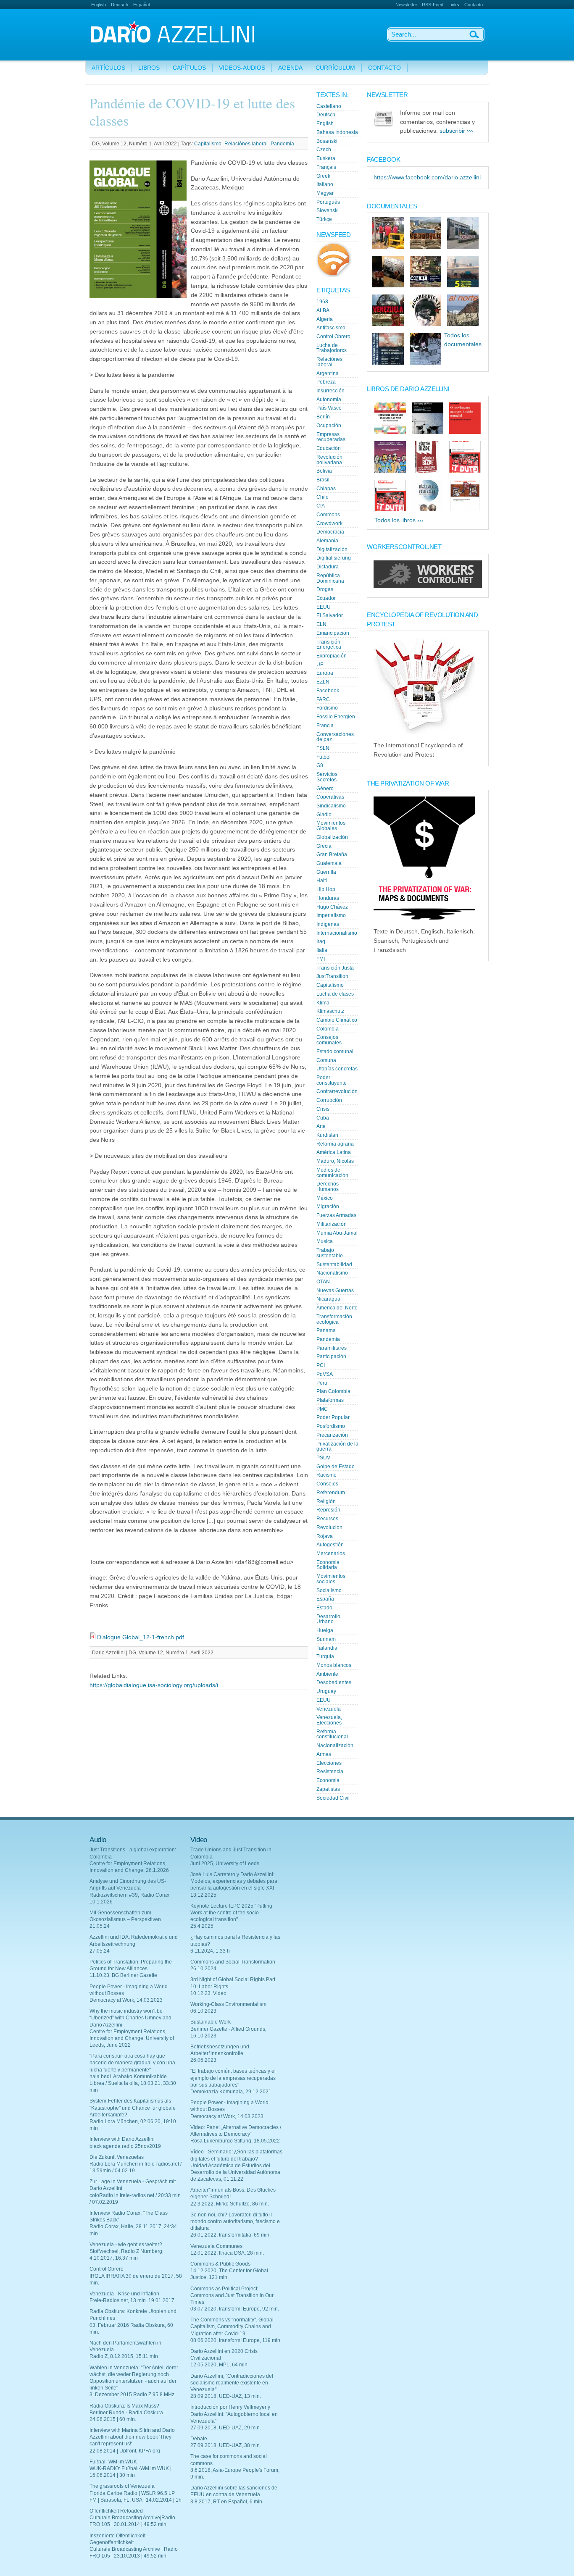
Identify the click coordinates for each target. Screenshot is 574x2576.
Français (326, 167)
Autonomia (329, 400)
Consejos (327, 1484)
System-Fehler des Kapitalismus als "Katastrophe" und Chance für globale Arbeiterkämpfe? (133, 2108)
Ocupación (329, 426)
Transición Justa (335, 968)
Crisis (323, 1109)
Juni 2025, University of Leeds (225, 1864)
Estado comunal (335, 1051)
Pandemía (282, 144)
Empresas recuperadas (331, 437)
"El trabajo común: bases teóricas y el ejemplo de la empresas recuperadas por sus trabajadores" (233, 2078)
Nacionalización (335, 1745)
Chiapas (326, 489)
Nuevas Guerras (335, 1291)
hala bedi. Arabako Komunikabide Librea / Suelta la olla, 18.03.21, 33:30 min (133, 2083)
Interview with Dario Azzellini (122, 2139)
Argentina (328, 373)
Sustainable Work (211, 2022)
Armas (324, 1754)
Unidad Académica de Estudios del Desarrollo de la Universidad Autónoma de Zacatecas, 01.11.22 (235, 2172)
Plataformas (330, 1400)
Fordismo (327, 708)
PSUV (323, 1458)
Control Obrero (333, 336)
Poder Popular (333, 1417)
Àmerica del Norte (337, 1308)
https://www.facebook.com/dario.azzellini (427, 177)
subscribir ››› (456, 131)
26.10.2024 (203, 1969)
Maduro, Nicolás (335, 1161)
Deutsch (120, 5)
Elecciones (329, 1763)
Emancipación (333, 633)
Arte (321, 1126)
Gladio (324, 815)
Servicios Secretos (327, 777)
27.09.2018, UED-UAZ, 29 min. (226, 2428)
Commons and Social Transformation (233, 1962)
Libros (149, 68)
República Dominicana (330, 578)
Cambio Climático (337, 1020)
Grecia (324, 846)
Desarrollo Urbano (328, 1619)
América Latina (334, 1152)
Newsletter (406, 5)
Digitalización (332, 549)
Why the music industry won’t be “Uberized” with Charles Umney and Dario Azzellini (130, 2018)
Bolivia (324, 471)
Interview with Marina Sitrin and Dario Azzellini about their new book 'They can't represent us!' (132, 2437)
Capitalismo (208, 144)
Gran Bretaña (332, 854)
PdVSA (325, 1374)
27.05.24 (100, 1951)
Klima (323, 1003)
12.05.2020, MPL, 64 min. (220, 2365)
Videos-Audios (242, 68)
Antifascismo (331, 328)
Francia (325, 725)
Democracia (330, 532)
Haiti (322, 881)
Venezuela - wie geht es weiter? (126, 2245)
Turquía (325, 1656)
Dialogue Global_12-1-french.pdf (141, 1637)
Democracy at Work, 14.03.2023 (126, 2000)
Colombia (328, 1029)
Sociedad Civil (333, 1798)
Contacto (474, 5)
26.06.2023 (203, 2060)
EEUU (324, 607)
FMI (321, 959)
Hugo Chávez (332, 907)
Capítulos (189, 68)
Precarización (332, 1435)
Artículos (108, 68)
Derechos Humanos (328, 1187)
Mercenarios (331, 1553)
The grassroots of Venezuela (122, 2486)
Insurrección (330, 391)
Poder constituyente (332, 1080)
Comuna (326, 1060)
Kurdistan (327, 1135)
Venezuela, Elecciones (329, 1720)
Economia (328, 1780)
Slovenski (328, 210)
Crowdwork (329, 523)
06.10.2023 (203, 2011)
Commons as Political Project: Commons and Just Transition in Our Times (232, 2295)
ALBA (323, 310)
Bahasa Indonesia (337, 132)
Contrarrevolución (337, 1091)
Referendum (331, 1493)
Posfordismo (331, 1426)
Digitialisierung (334, 558)
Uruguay (326, 1691)
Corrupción (329, 1100)
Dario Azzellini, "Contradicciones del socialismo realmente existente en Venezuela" (232, 2383)
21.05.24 (100, 1926)
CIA (321, 506)
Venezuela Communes (216, 2246)
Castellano (329, 106)
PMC (322, 1409)
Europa (325, 673)
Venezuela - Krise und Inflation (124, 2294)
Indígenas (328, 924)
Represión (328, 1510)
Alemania (327, 541)
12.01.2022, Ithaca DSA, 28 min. (227, 2253)
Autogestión (330, 1545)
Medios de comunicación (332, 1173)
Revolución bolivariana (329, 460)
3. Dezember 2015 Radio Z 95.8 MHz (132, 2395)
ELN (321, 624)
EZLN (323, 682)
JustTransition (332, 976)
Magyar (325, 193)
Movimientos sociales (331, 1579)
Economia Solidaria (328, 1565)
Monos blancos (334, 1665)
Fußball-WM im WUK (113, 2462)
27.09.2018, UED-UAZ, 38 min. (226, 2445)
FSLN (323, 748)
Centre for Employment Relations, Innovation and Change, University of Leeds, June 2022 (132, 2038)
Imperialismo (331, 915)
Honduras (328, 898)
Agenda (290, 68)
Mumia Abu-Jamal (337, 1233)
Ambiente (327, 1674)
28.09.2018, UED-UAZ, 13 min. (226, 2396)
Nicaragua (328, 1299)
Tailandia (327, 1648)
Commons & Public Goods (220, 2264)
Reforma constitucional (332, 1734)
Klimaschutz (330, 1011)
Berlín (323, 417)
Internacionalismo (337, 933)
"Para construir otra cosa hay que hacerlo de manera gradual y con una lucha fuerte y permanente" (132, 2063)
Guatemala (329, 863)
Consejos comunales (329, 1040)
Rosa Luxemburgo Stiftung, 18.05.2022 (235, 2141)
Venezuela (329, 1709)
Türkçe (324, 219)
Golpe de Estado (336, 1467)
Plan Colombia (333, 1391)
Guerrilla (326, 872)
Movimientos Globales (331, 826)
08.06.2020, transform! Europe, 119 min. (236, 2340)
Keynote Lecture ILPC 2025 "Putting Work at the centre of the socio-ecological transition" (231, 1913)
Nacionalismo (332, 1273)
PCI (321, 1365)
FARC (323, 699)
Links (454, 5)
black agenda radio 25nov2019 (125, 2146)
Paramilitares (332, 1348)
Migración (328, 1207)
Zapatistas (328, 1789)
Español (141, 5)
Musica (325, 1241)
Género (325, 789)
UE (320, 665)
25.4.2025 (202, 1926)
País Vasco (329, 408)
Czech (324, 150)
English (99, 5)
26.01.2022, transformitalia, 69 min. (230, 2235)
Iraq (321, 941)
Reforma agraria (335, 1144)
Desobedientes (334, 1682)
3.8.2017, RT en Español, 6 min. (227, 2502)
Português (328, 202)
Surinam (326, 1639)
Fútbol (324, 757)
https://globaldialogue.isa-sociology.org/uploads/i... (156, 1685)
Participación (331, 1356)
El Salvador (330, 615)
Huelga (325, 1630)
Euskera (326, 158)
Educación (329, 448)
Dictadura (328, 567)
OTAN (323, 1282)
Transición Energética (329, 645)
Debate (199, 2439)
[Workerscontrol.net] (428, 586)
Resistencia (330, 1772)
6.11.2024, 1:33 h (210, 1951)
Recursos (327, 1519)
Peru (322, 1383)
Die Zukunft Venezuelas (117, 2157)
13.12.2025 (203, 1895)
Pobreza (326, 382)
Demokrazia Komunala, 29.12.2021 (231, 2092)
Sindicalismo (331, 806)
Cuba (323, 1118)
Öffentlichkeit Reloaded (116, 2511)
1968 (322, 302)
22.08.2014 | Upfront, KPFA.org (125, 2451)
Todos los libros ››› (399, 520)
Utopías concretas (337, 1069)
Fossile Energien (336, 717)
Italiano (325, 184)
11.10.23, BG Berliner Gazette (123, 1975)
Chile (323, 497)
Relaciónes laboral (246, 144)
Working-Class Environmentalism (228, 2004)
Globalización (332, 837)
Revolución (329, 1527)
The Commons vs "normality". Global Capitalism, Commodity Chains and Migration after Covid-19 (232, 2326)
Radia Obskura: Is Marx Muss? (124, 2406)
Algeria (325, 319)
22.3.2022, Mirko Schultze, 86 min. (230, 2204)
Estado (324, 1608)
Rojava (325, 1536)
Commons (328, 515)
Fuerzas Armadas (336, 1215)
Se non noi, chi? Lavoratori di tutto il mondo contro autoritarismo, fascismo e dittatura (235, 2221)
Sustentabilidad (334, 1264)
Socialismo (329, 1590)
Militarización (332, 1224)
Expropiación (332, 656)
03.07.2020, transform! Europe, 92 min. (235, 2309)
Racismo (326, 1475)
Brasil (323, 480)
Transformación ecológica (334, 1319)
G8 (320, 765)
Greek (323, 176)
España (325, 1599)
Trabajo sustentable (330, 1253)
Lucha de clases (335, 994)
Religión (326, 1501)
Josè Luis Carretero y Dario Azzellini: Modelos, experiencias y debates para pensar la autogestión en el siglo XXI (234, 1881)
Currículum (335, 68)
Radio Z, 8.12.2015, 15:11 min (124, 2356)
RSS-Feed (433, 5)
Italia (322, 950)
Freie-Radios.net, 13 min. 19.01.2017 (132, 2300)
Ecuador (326, 598)
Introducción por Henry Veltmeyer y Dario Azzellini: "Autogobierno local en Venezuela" (234, 2414)
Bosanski (327, 141)
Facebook (328, 691)
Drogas (325, 589)
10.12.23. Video (208, 1993)
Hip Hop (326, 889)
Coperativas (330, 797)
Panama (326, 1330)
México (325, 1198)
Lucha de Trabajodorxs (332, 348)
